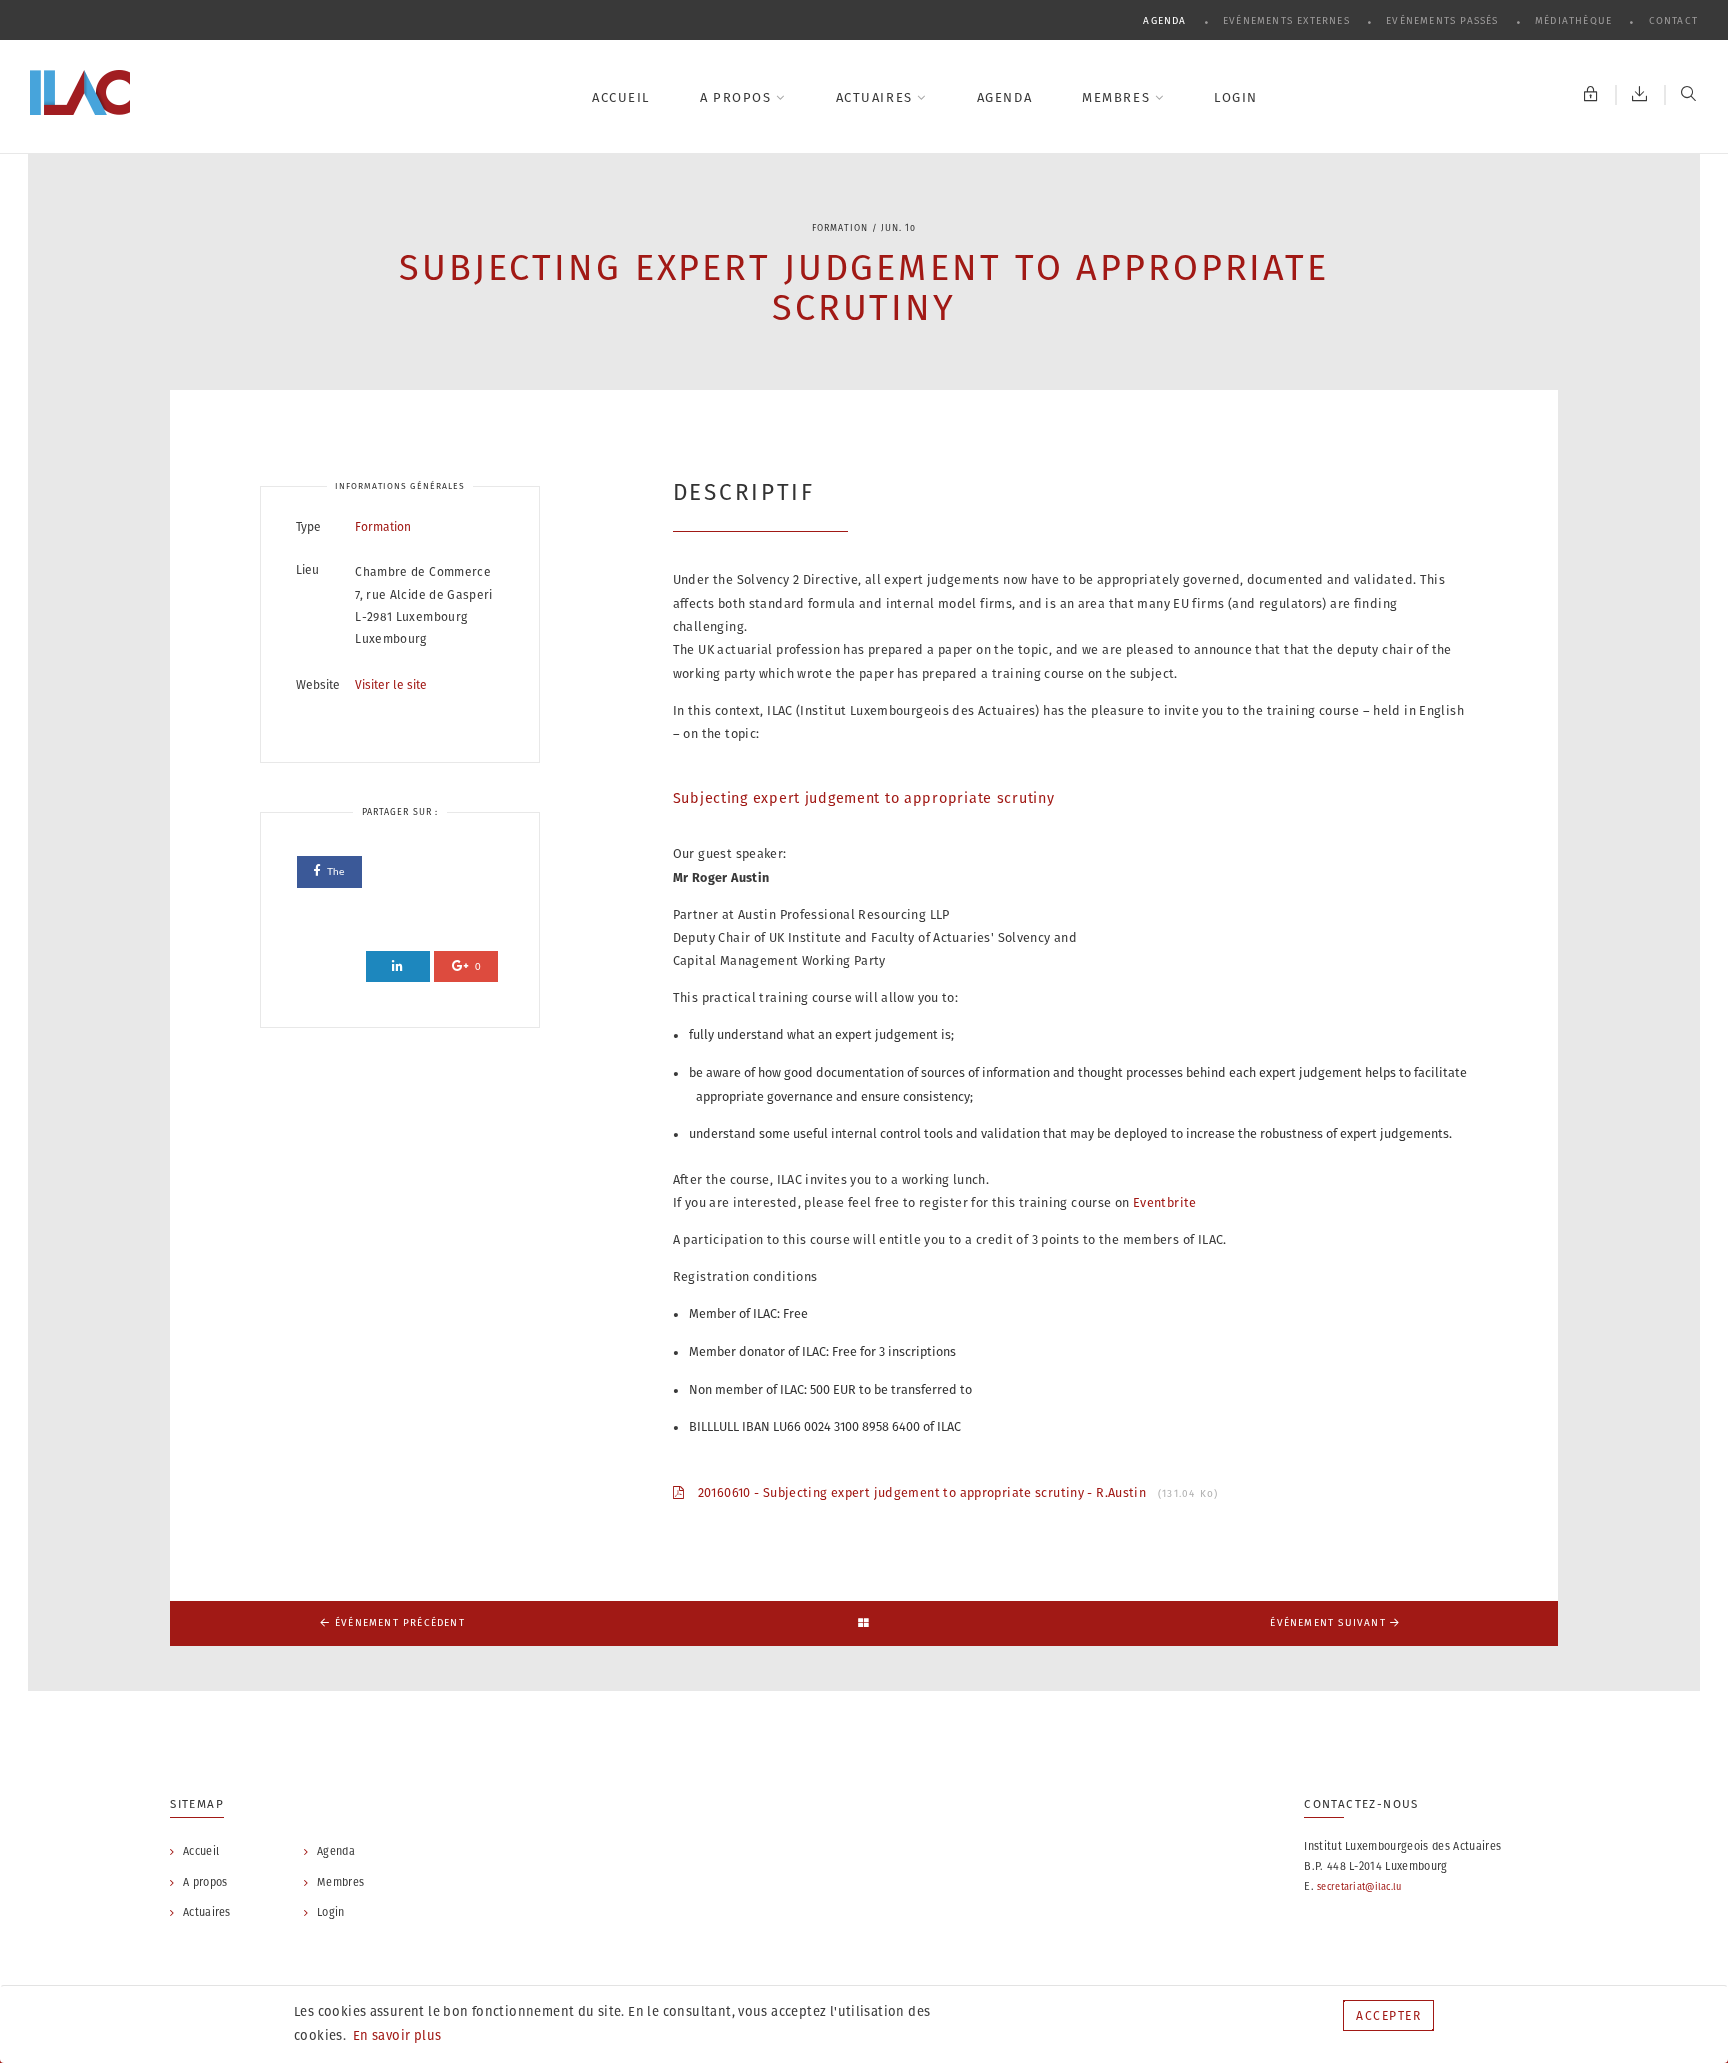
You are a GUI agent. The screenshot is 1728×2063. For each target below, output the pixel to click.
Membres (1118, 97)
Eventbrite (1165, 1202)
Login (1236, 97)
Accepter (1388, 2015)
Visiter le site (391, 684)
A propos (738, 97)
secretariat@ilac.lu (1359, 1886)
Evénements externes (1288, 20)
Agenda (1166, 20)
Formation (383, 526)
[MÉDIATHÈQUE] (1640, 95)
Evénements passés (1444, 20)
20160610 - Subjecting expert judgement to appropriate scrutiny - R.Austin (951, 1492)
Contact (1673, 20)
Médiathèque (1575, 20)
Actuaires (877, 97)
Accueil (621, 97)
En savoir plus (396, 2035)
